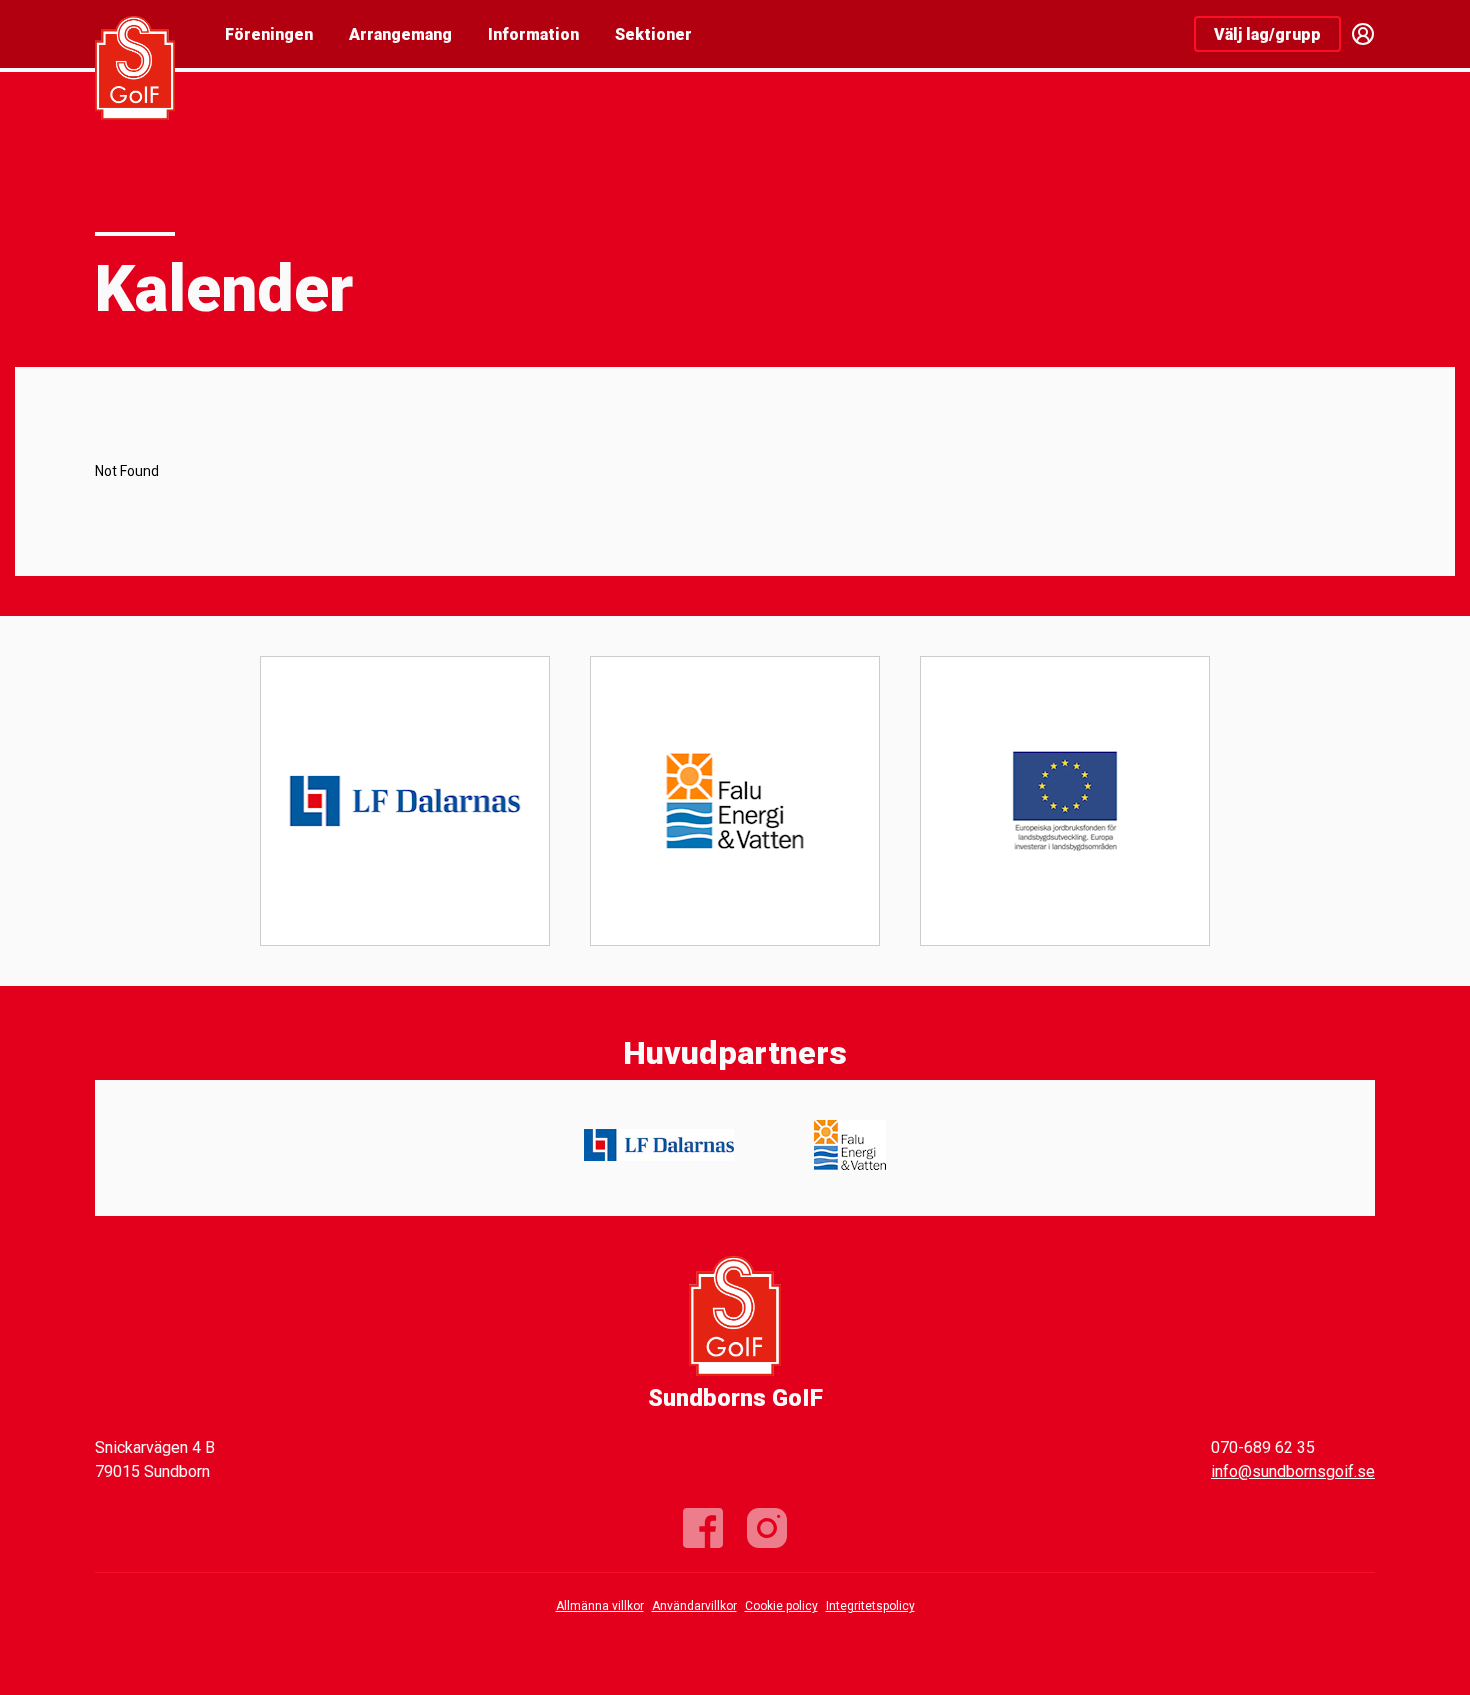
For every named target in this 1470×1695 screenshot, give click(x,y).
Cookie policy (781, 1606)
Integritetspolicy (870, 1606)
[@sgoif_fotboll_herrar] (767, 1528)
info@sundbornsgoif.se (1293, 1471)
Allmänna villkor (600, 1606)
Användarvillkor (694, 1606)
